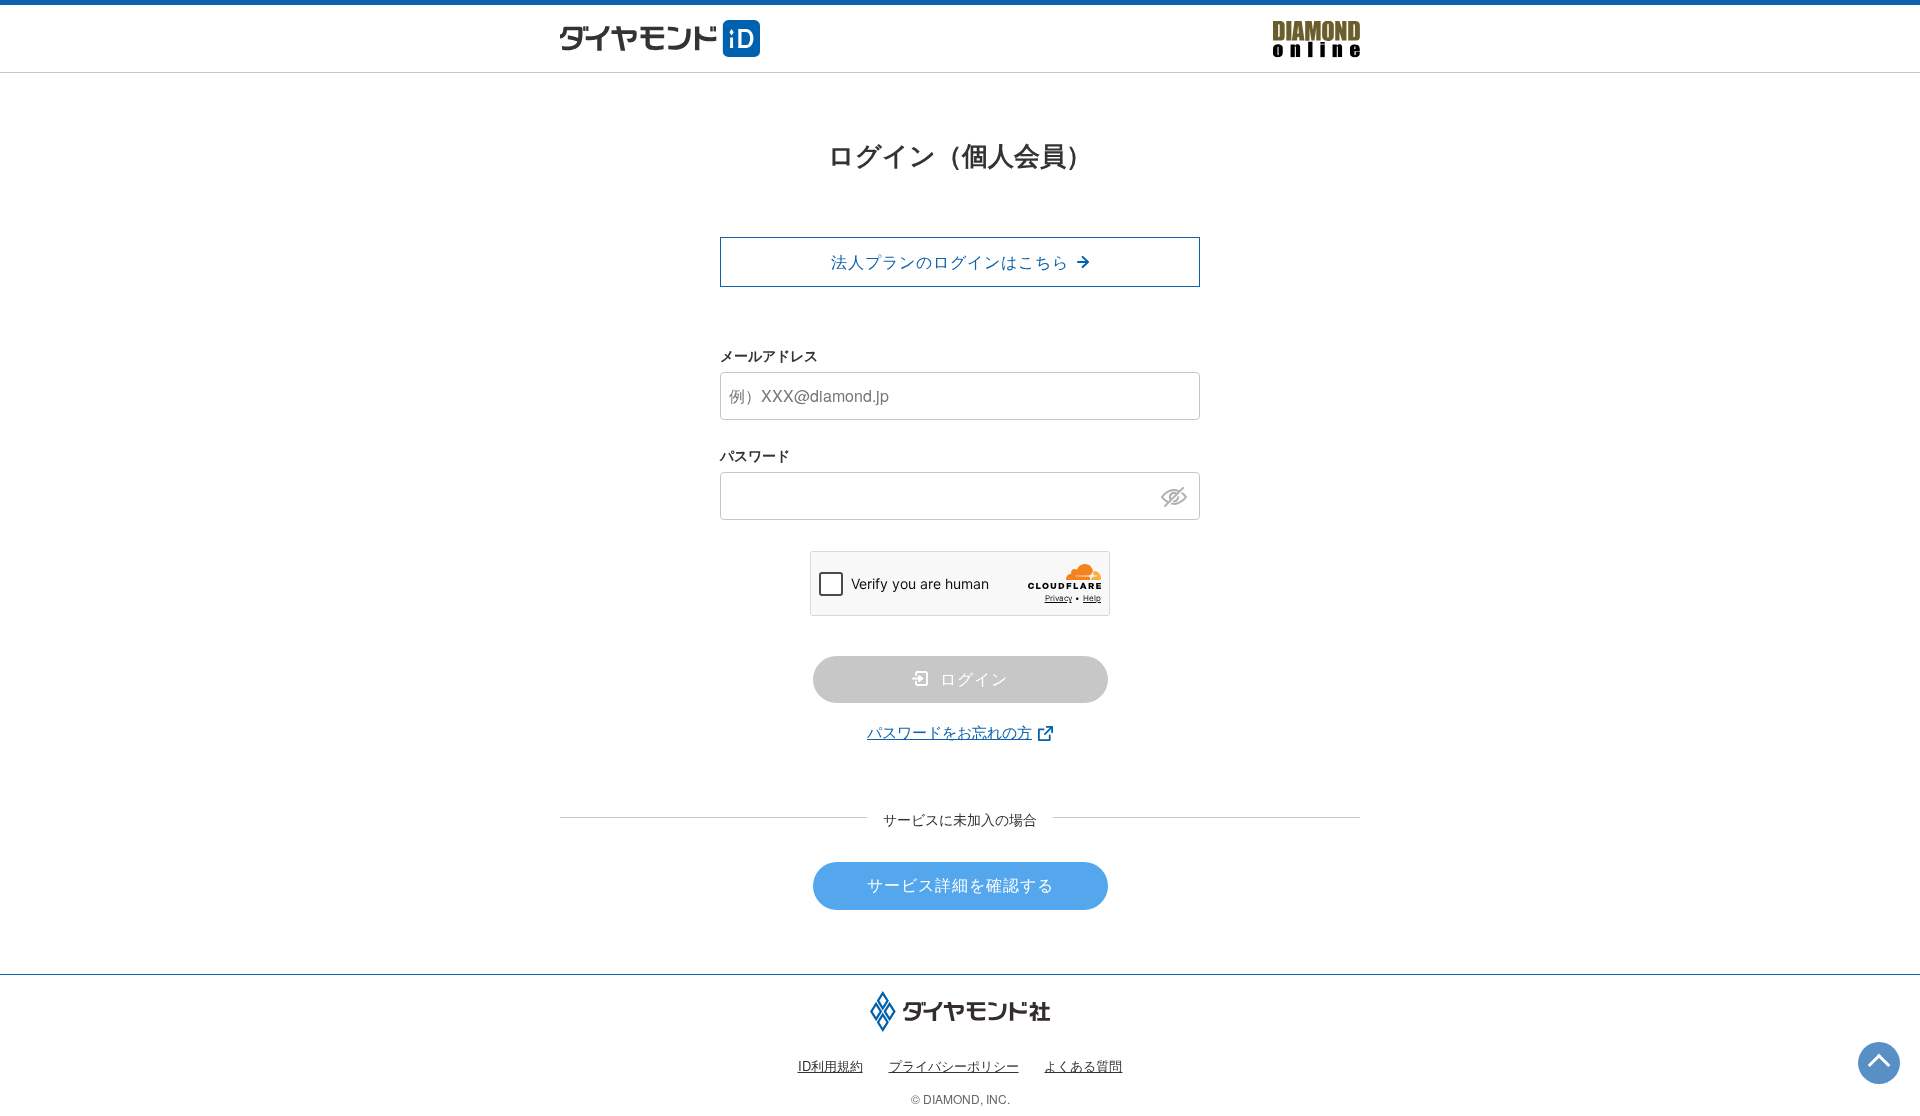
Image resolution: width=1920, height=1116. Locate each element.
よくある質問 (1083, 1065)
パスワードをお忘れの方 (949, 731)
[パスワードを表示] (1179, 495)
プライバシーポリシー (954, 1065)
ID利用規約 (830, 1065)
